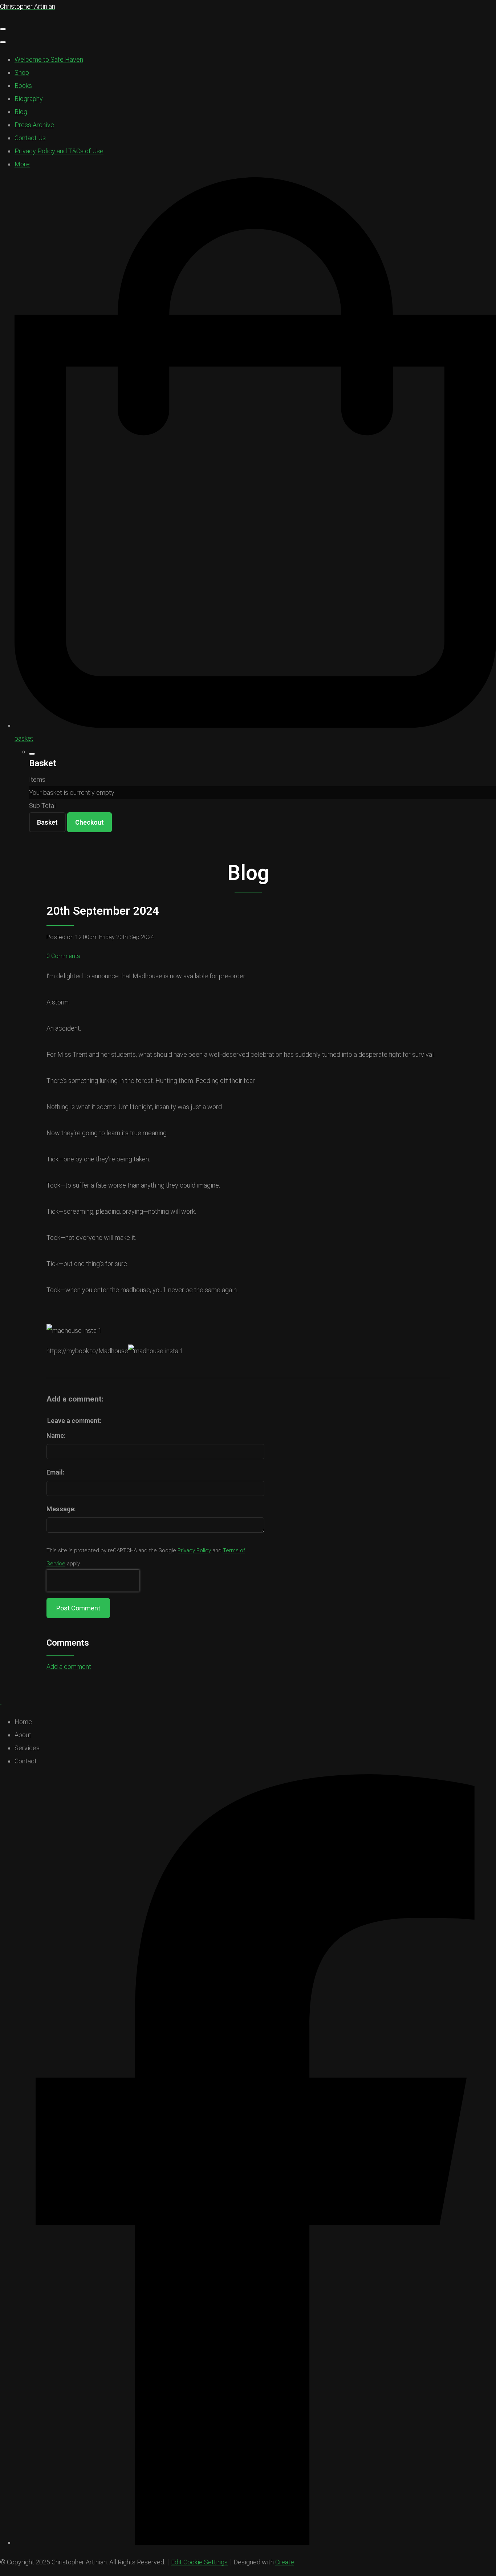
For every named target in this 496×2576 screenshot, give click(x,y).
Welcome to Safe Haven (49, 59)
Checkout (90, 822)
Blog (21, 112)
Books (23, 86)
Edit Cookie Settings (199, 2562)
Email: (55, 1472)
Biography (29, 99)
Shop (22, 72)
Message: (61, 1509)
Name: (56, 1435)
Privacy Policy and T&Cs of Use (59, 151)
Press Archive (34, 125)
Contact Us (30, 138)
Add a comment (69, 1667)
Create (285, 2562)
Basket (47, 822)
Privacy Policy (194, 1550)
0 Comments (63, 956)
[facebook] (255, 2542)
